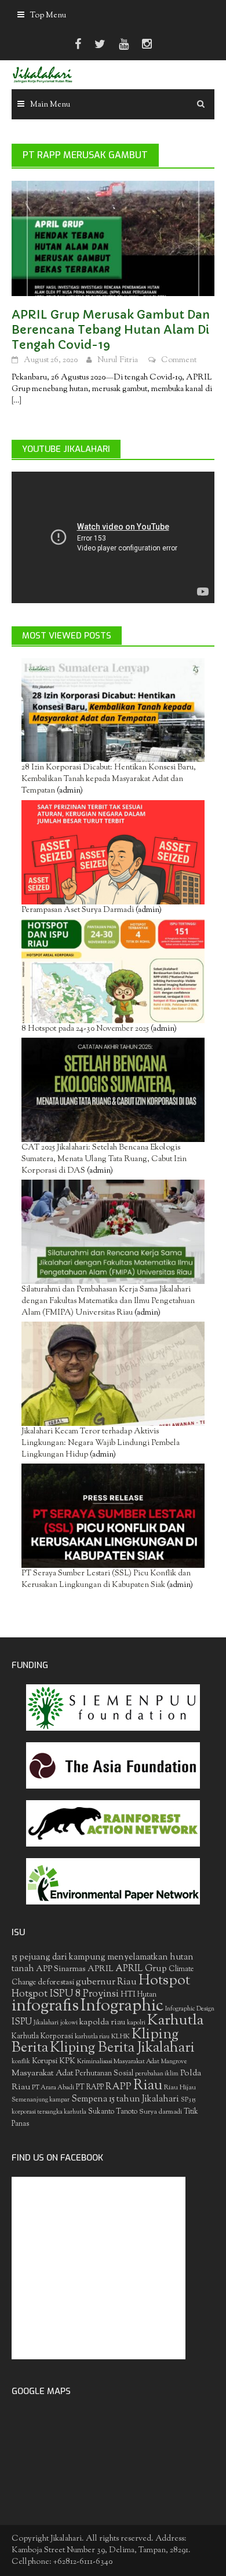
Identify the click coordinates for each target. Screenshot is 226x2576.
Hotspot (164, 1981)
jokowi (69, 2023)
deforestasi (56, 1982)
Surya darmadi (161, 2112)
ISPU (22, 2022)
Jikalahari (46, 2023)
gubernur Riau (106, 1982)
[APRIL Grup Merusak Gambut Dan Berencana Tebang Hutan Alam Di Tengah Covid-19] (113, 239)
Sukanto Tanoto (113, 2112)
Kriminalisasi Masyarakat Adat (118, 2061)
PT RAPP (90, 2088)
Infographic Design (190, 2009)
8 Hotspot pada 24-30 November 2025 (85, 1029)
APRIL (101, 1969)
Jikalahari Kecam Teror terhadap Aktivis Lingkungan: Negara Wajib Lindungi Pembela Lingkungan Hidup (101, 1443)
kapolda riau (102, 2022)
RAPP (119, 2087)
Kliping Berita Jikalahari (122, 2048)
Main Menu (50, 105)
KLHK (121, 2037)
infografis (45, 2006)
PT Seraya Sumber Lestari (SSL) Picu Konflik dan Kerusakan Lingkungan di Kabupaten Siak (106, 1579)
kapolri (136, 2023)
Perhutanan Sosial (104, 2073)
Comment (179, 360)
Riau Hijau (180, 2088)
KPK (67, 2061)
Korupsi (45, 2061)
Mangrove (174, 2062)
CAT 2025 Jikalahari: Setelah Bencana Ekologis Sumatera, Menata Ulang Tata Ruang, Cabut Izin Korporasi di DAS (104, 1159)
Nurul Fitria (118, 360)
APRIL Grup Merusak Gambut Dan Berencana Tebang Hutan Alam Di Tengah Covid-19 (111, 330)
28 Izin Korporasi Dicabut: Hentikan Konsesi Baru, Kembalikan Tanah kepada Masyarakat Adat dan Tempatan (109, 779)
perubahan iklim (157, 2074)
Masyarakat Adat (43, 2073)
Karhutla (175, 2021)
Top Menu (48, 16)
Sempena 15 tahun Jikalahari (125, 2099)
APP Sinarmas (61, 1969)
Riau (148, 2086)
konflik (21, 2062)
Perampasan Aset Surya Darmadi (78, 910)
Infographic (122, 2006)
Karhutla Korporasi (42, 2036)
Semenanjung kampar (41, 2100)
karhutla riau (92, 2037)
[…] (17, 401)
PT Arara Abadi (53, 2088)
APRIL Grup (141, 1969)
